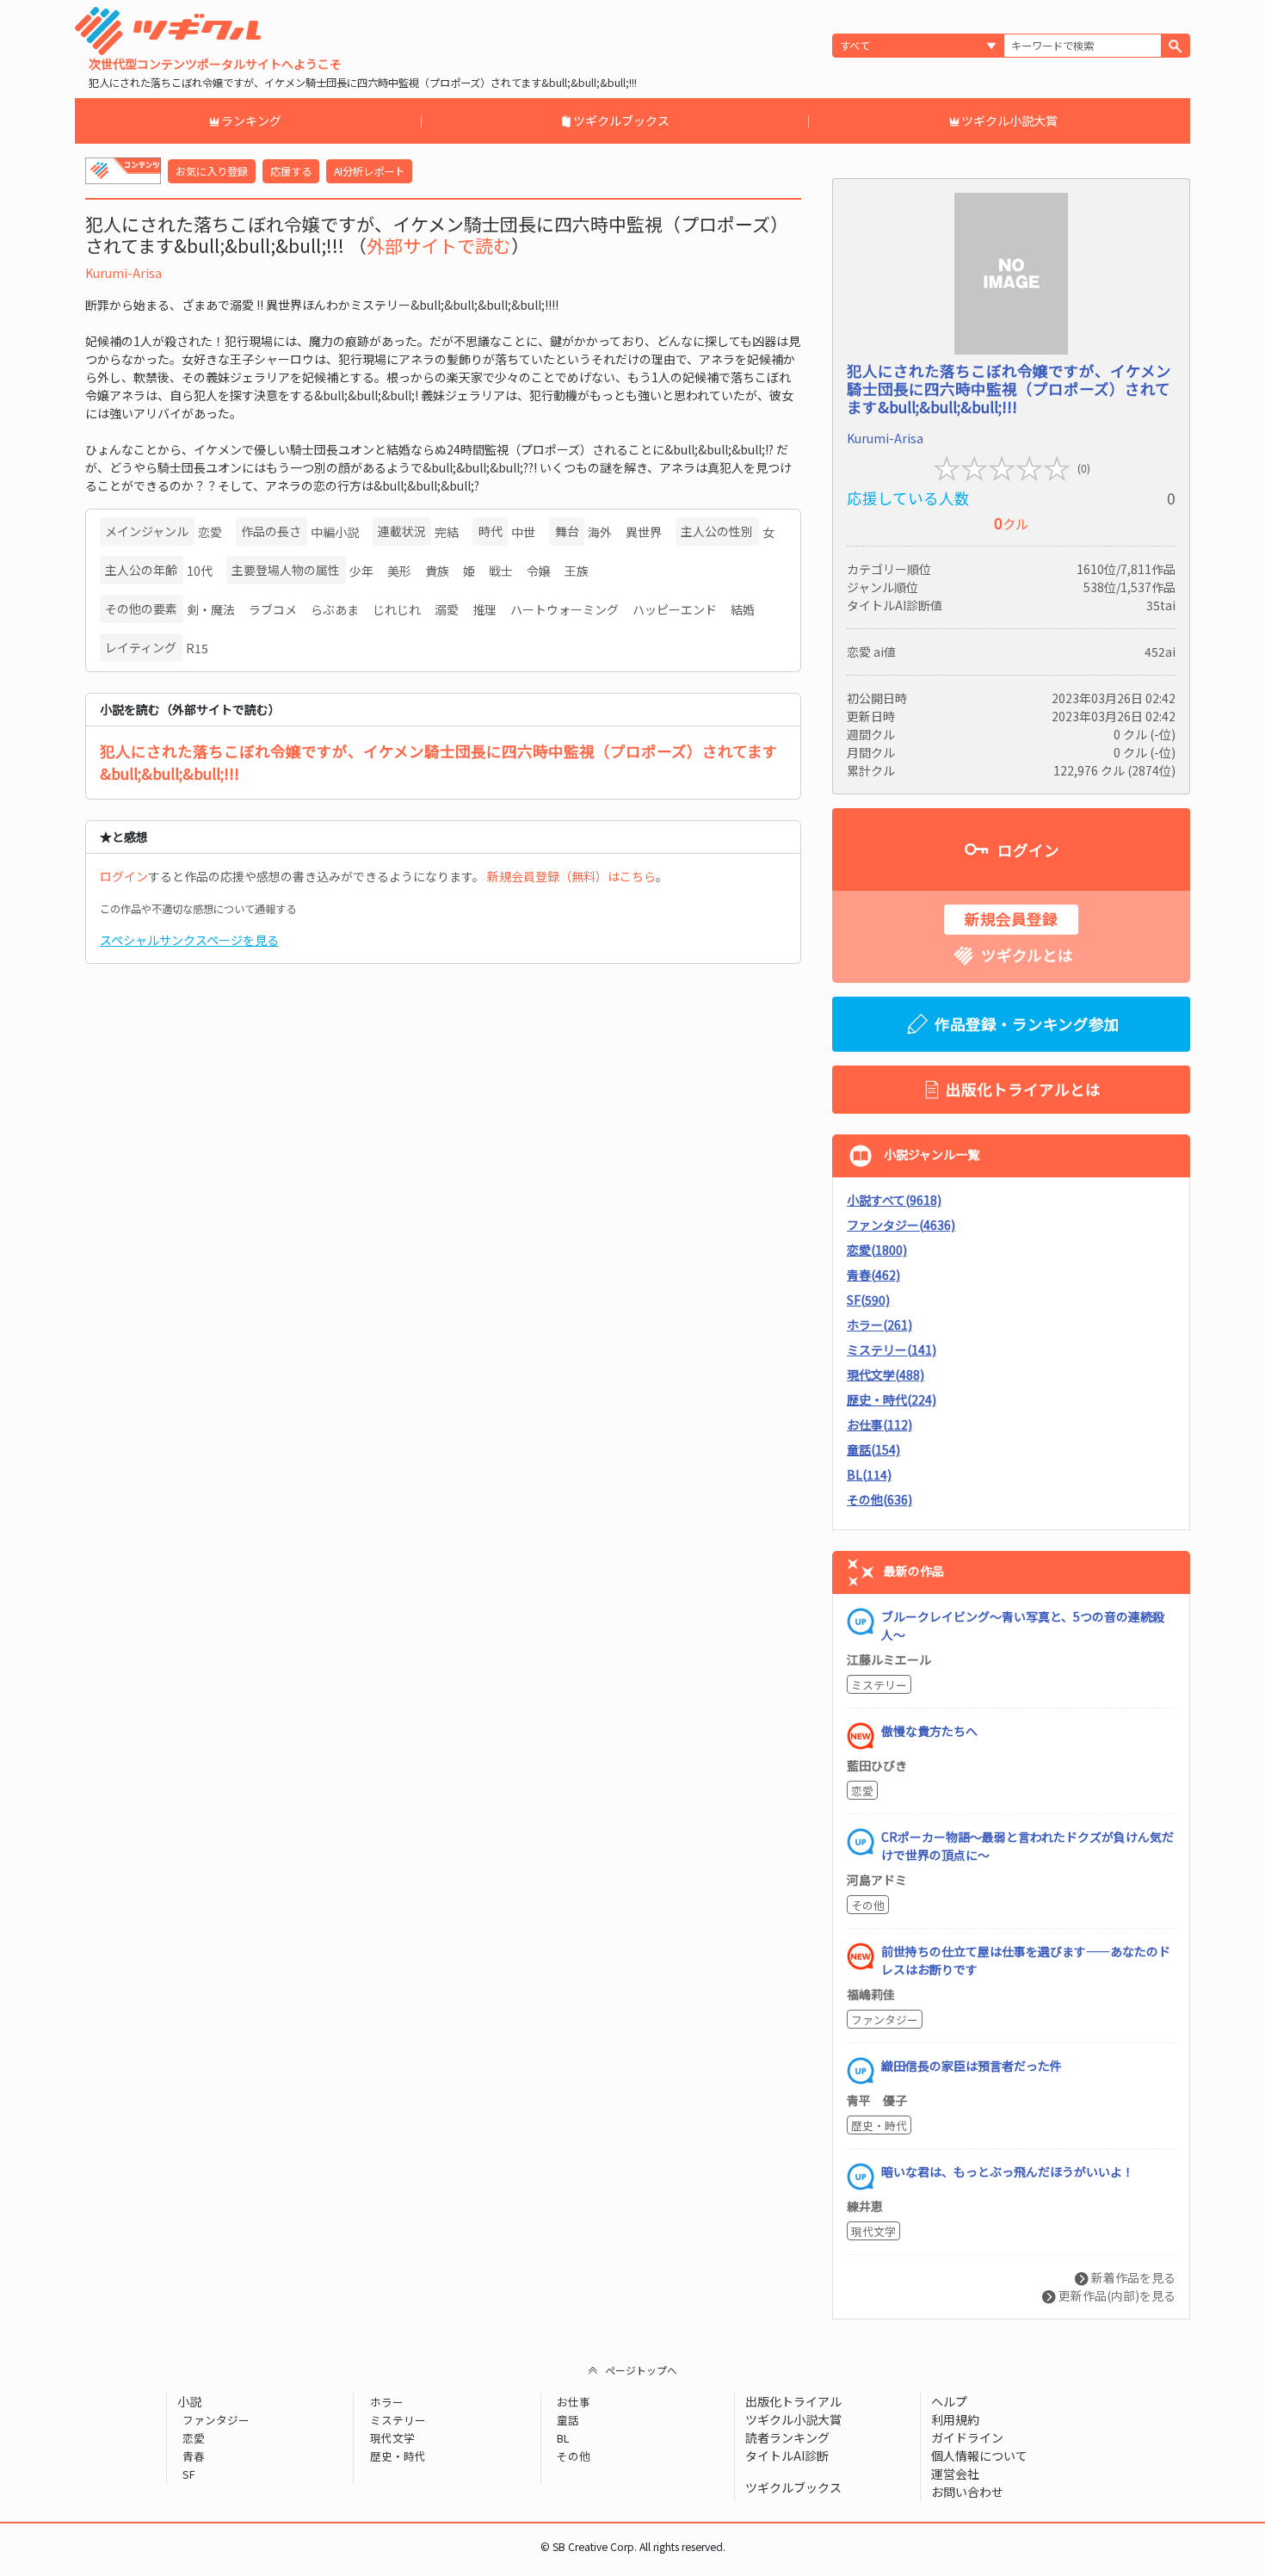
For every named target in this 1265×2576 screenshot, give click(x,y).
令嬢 (539, 571)
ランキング (251, 120)
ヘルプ (949, 2401)
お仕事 (574, 2402)
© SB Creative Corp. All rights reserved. (633, 2547)
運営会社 (955, 2474)
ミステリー (879, 1685)
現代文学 (873, 2231)
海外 (600, 532)
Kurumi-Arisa (123, 273)
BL (563, 2438)
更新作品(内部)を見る (1116, 2295)
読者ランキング (787, 2437)
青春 (194, 2456)
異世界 (644, 532)
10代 (200, 571)
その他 (868, 1905)
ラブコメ (273, 609)
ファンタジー (885, 2020)
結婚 (743, 609)
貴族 (437, 571)
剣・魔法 (211, 609)
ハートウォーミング (565, 609)
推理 (484, 609)
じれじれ (397, 609)
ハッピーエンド (675, 609)
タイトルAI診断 (787, 2456)
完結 (447, 532)
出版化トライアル (793, 2401)
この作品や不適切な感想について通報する (198, 909)
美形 (399, 571)
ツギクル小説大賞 (1009, 120)
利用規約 (955, 2419)
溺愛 (447, 609)
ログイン (124, 876)
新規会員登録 (1011, 919)
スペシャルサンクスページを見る (189, 940)
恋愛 (210, 532)
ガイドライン (967, 2437)
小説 (189, 2401)
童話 (568, 2420)
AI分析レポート (369, 171)
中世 (523, 532)
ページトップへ (641, 2370)
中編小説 (335, 532)
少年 (361, 571)
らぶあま (335, 609)
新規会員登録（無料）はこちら (571, 876)
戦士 (501, 571)
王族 (577, 571)
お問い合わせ (967, 2492)
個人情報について (979, 2456)
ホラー (386, 2402)
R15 (197, 648)
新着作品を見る (1132, 2277)
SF (189, 2474)
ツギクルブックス (621, 120)
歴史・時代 (879, 2125)
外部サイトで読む (439, 245)
